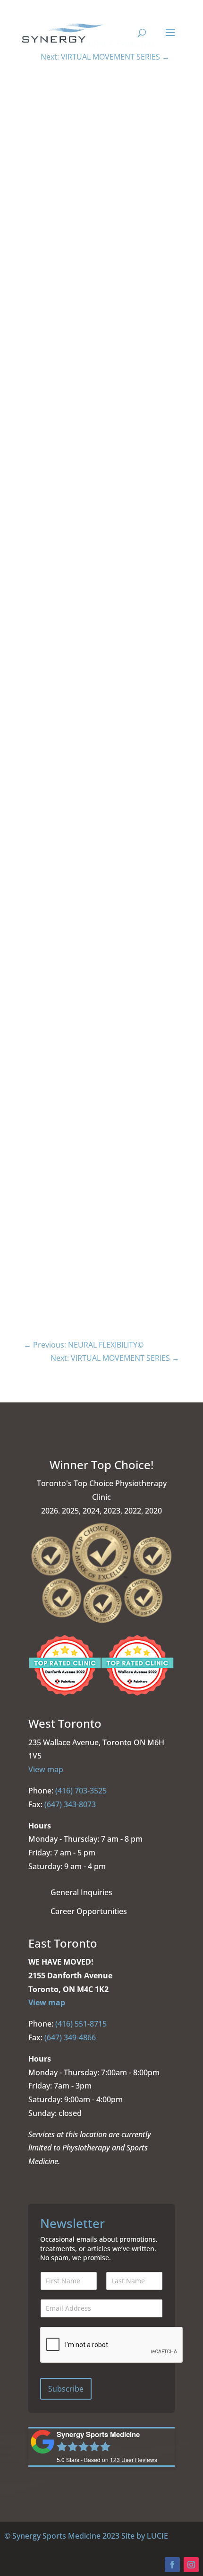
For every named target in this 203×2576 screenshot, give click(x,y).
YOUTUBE (39, 908)
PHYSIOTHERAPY (32, 1166)
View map (46, 1769)
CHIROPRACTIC (30, 1255)
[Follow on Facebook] (172, 2565)
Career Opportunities (89, 1911)
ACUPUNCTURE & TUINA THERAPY (56, 1232)
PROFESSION (27, 1144)
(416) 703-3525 (81, 1791)
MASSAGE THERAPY (36, 1188)
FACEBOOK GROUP (51, 864)
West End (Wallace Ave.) (42, 1081)
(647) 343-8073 (70, 1804)
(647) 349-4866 (70, 2037)
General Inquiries (81, 1892)
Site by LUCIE (145, 2536)
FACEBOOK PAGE (48, 841)
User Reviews (106, 769)
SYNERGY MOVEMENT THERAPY (52, 1277)
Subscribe (66, 2389)
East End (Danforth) (36, 1058)
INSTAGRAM (41, 886)
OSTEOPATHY (28, 1210)
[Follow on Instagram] (191, 2565)
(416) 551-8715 (81, 2024)
